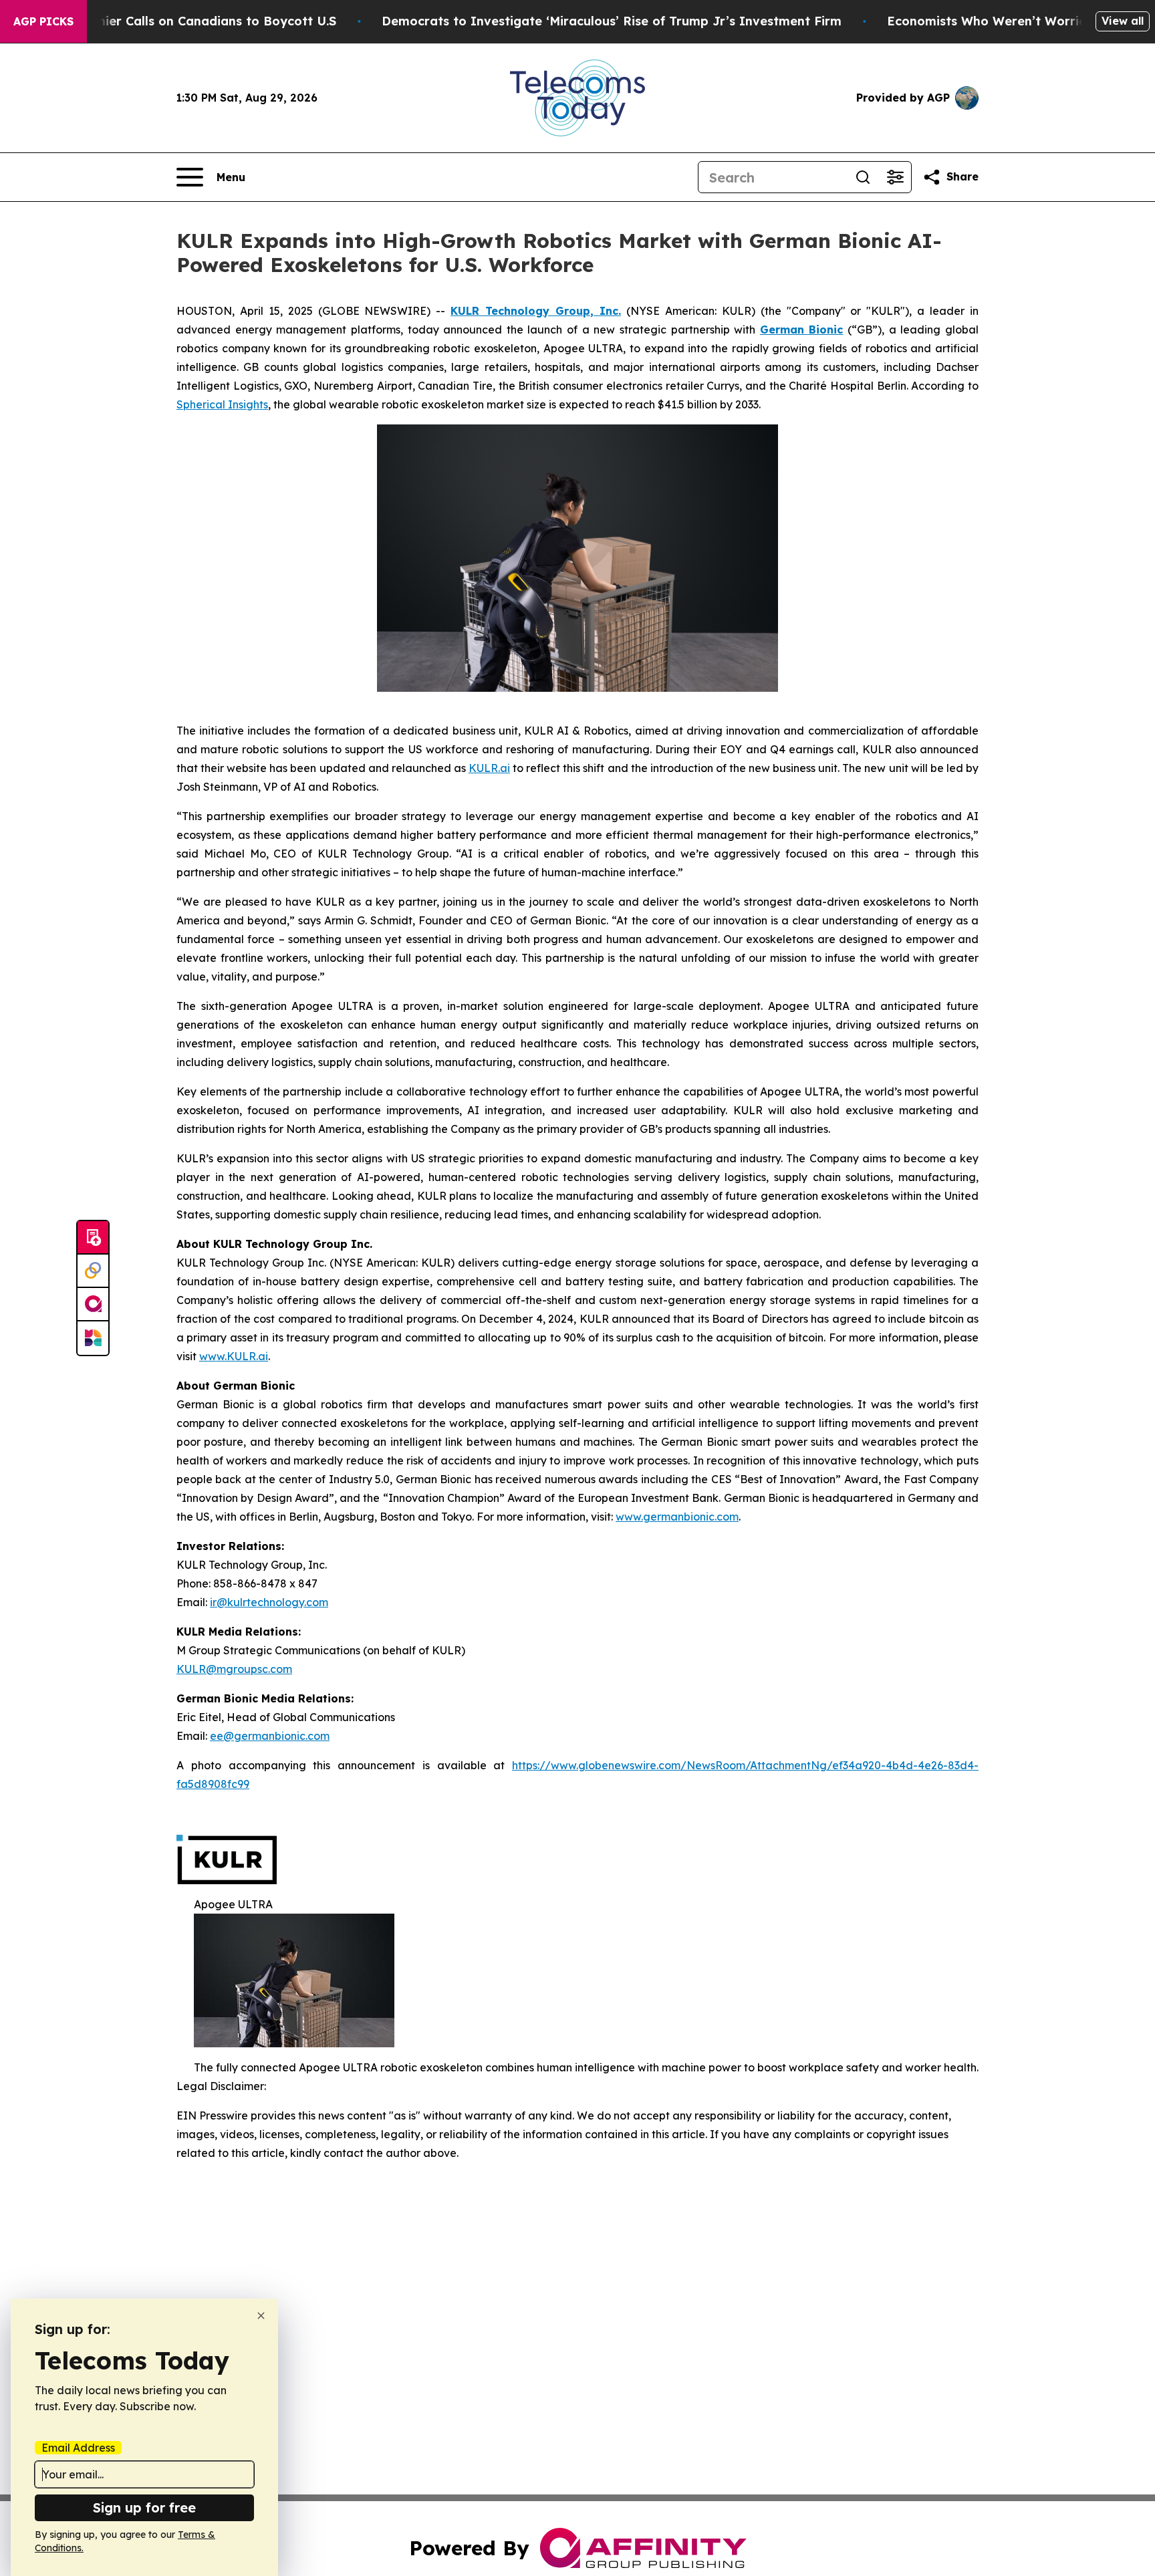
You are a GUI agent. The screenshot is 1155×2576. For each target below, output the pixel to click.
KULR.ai (489, 768)
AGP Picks (43, 21)
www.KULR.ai (234, 1356)
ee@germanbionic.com (270, 1736)
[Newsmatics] (93, 1338)
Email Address (78, 2448)
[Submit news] (93, 1238)
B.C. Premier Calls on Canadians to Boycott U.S (192, 21)
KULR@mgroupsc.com (234, 1669)
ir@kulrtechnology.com (269, 1602)
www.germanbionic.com (677, 1517)
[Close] (261, 2316)
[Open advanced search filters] (895, 177)
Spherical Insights (222, 404)
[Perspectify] (93, 1271)
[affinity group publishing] (93, 1305)
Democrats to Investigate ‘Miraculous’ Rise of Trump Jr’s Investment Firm (612, 21)
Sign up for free (144, 2507)
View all (1123, 21)
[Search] (863, 177)
